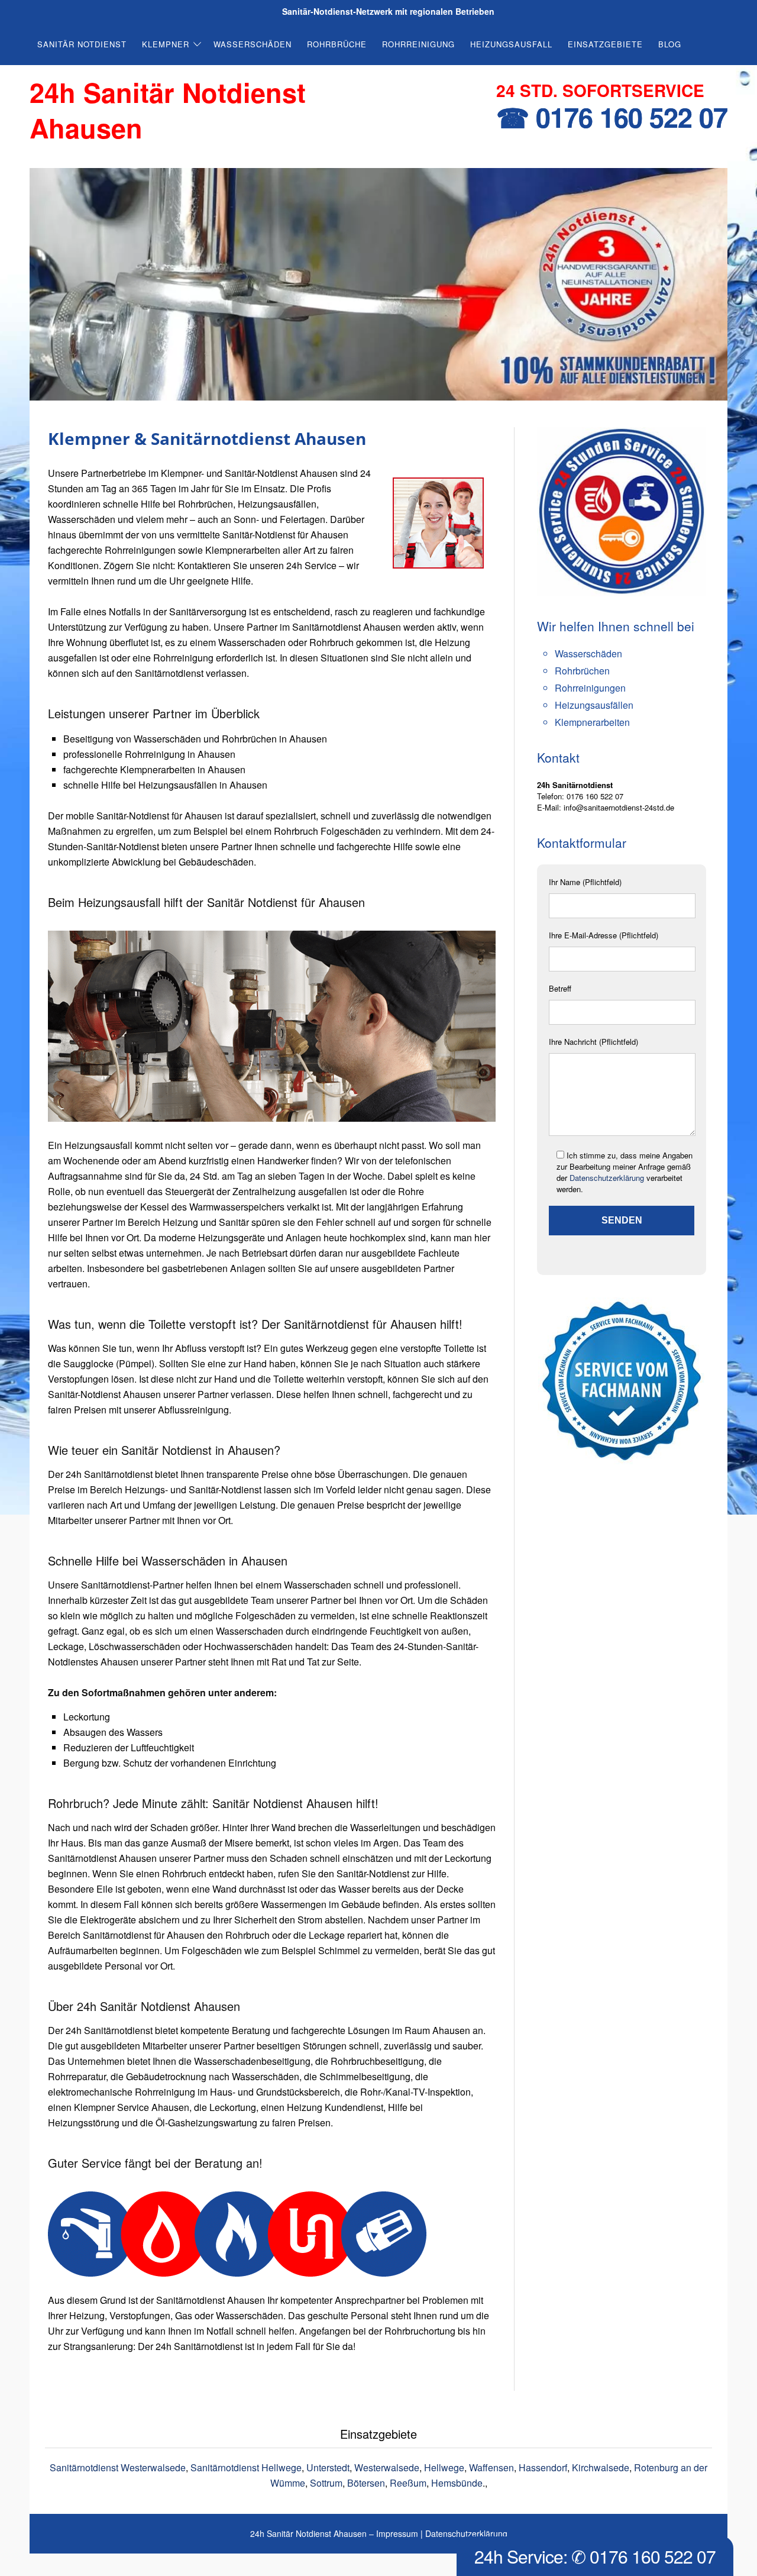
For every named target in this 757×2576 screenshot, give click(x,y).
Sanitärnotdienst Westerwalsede (118, 2467)
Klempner (166, 44)
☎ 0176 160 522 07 (612, 117)
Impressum (397, 2533)
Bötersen (366, 2483)
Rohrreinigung (418, 44)
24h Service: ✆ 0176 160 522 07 (595, 2556)
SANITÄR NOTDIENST (82, 44)
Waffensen (491, 2467)
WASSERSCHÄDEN (253, 44)
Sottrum (326, 2483)
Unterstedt (328, 2467)
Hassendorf (543, 2467)
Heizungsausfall (511, 44)
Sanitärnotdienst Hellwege (246, 2467)
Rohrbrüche (337, 44)
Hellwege (444, 2467)
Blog (670, 44)
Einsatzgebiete (605, 44)
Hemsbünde (457, 2483)
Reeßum (408, 2483)
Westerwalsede (387, 2467)
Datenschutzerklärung (607, 1178)
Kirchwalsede (601, 2467)
